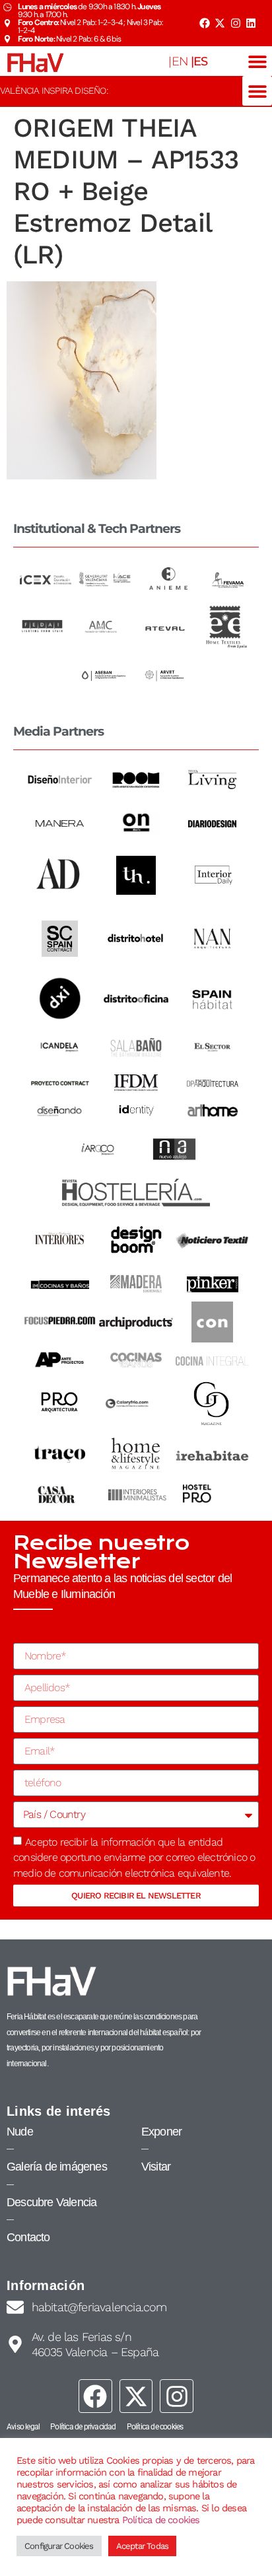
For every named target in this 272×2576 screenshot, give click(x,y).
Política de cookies (161, 2520)
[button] (257, 61)
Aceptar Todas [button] (143, 2546)
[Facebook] (204, 23)
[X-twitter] (220, 23)
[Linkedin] (251, 23)
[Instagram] (236, 23)
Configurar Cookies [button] (59, 2546)
